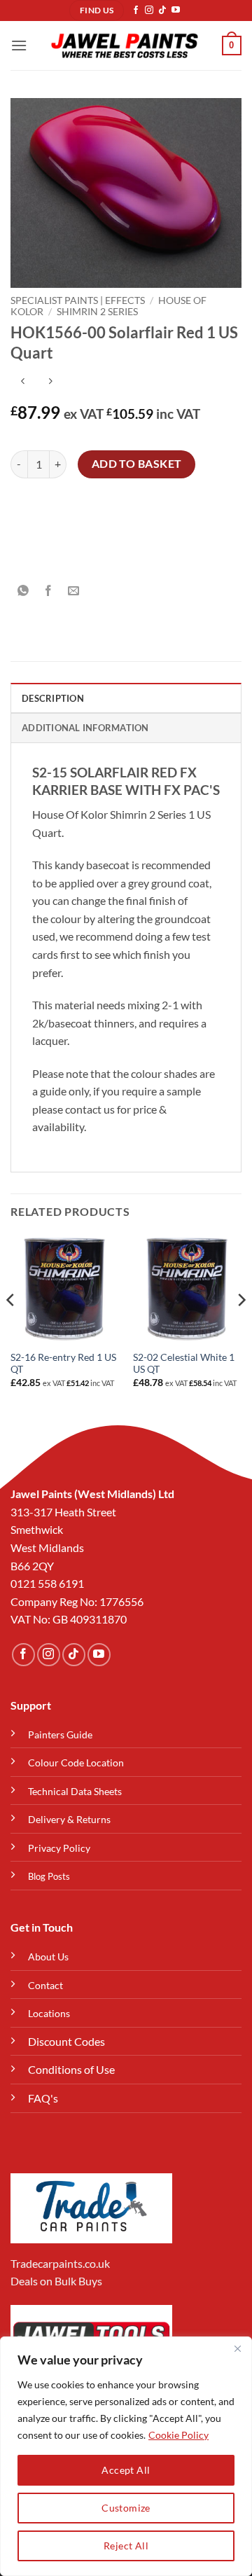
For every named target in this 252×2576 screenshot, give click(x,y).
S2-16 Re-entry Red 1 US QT (63, 1364)
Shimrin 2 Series (97, 312)
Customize (126, 2508)
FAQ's (43, 2098)
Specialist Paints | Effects (78, 300)
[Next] (241, 1328)
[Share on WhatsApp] (23, 591)
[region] (126, 2456)
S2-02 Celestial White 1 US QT (184, 1364)
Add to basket (137, 464)
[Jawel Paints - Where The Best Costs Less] (125, 46)
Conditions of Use (71, 2069)
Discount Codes (66, 2041)
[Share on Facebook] (49, 591)
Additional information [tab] (85, 728)
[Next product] (23, 381)
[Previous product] (50, 381)
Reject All (126, 2546)
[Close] (237, 2348)
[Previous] (11, 1328)
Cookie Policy (178, 2435)
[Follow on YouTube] (176, 11)
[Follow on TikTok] (162, 11)
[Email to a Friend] (74, 591)
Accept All (126, 2470)
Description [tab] (53, 698)
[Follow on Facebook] (136, 11)
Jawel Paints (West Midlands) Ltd (92, 1494)
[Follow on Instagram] (149, 11)
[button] (19, 45)
